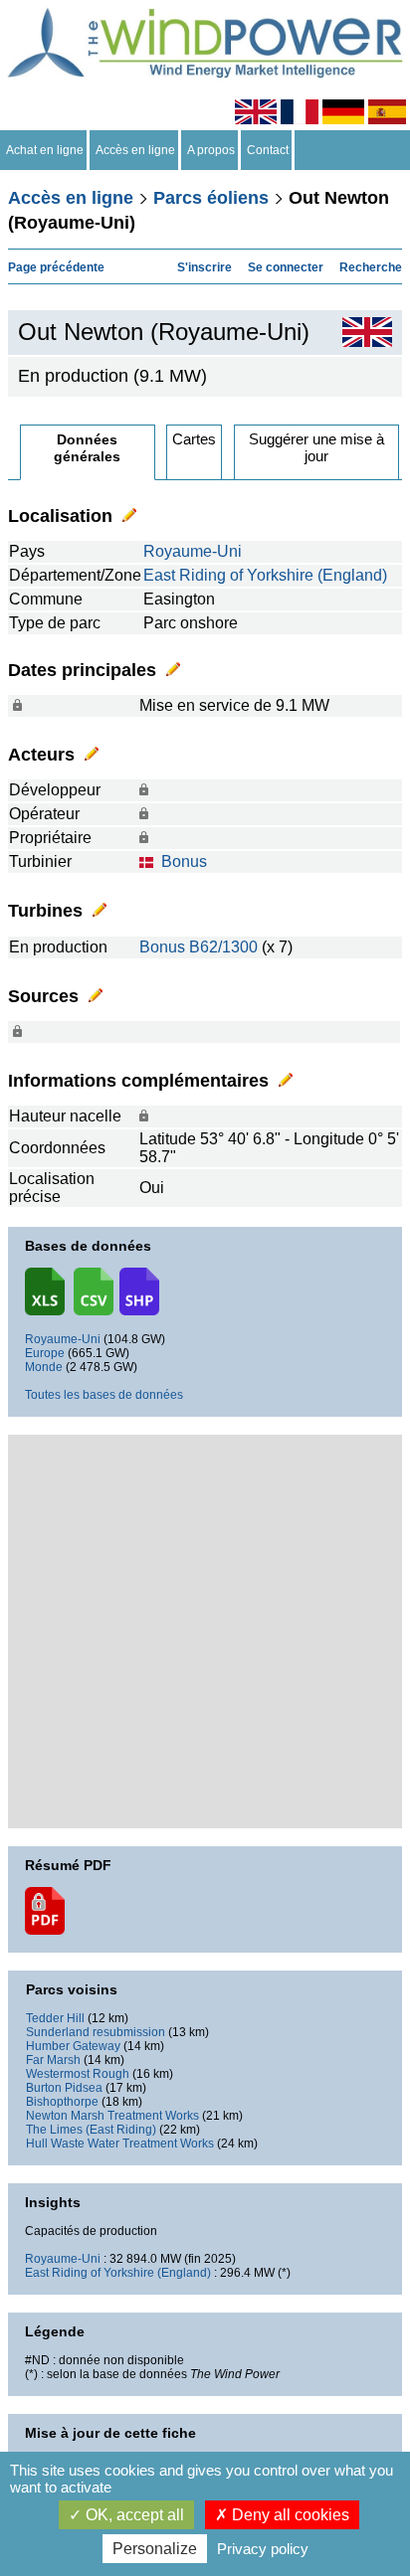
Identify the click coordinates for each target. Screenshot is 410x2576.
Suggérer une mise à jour (316, 447)
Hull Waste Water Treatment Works (120, 2144)
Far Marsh (53, 2060)
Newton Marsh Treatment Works (112, 2116)
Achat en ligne (45, 150)
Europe (45, 1353)
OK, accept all (133, 2515)
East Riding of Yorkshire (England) (265, 575)
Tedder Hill (55, 2018)
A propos (211, 150)
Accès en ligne (135, 150)
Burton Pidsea (64, 2088)
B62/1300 (223, 947)
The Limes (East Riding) (91, 2130)
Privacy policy (263, 2549)
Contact (268, 150)
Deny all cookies (289, 2515)
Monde (44, 1367)
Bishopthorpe (62, 2102)
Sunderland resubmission (96, 2032)
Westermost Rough (78, 2074)
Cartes (194, 439)
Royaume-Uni (193, 551)
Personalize (155, 2549)
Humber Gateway (73, 2046)
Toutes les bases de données (104, 1395)
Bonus (184, 861)
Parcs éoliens (211, 198)
